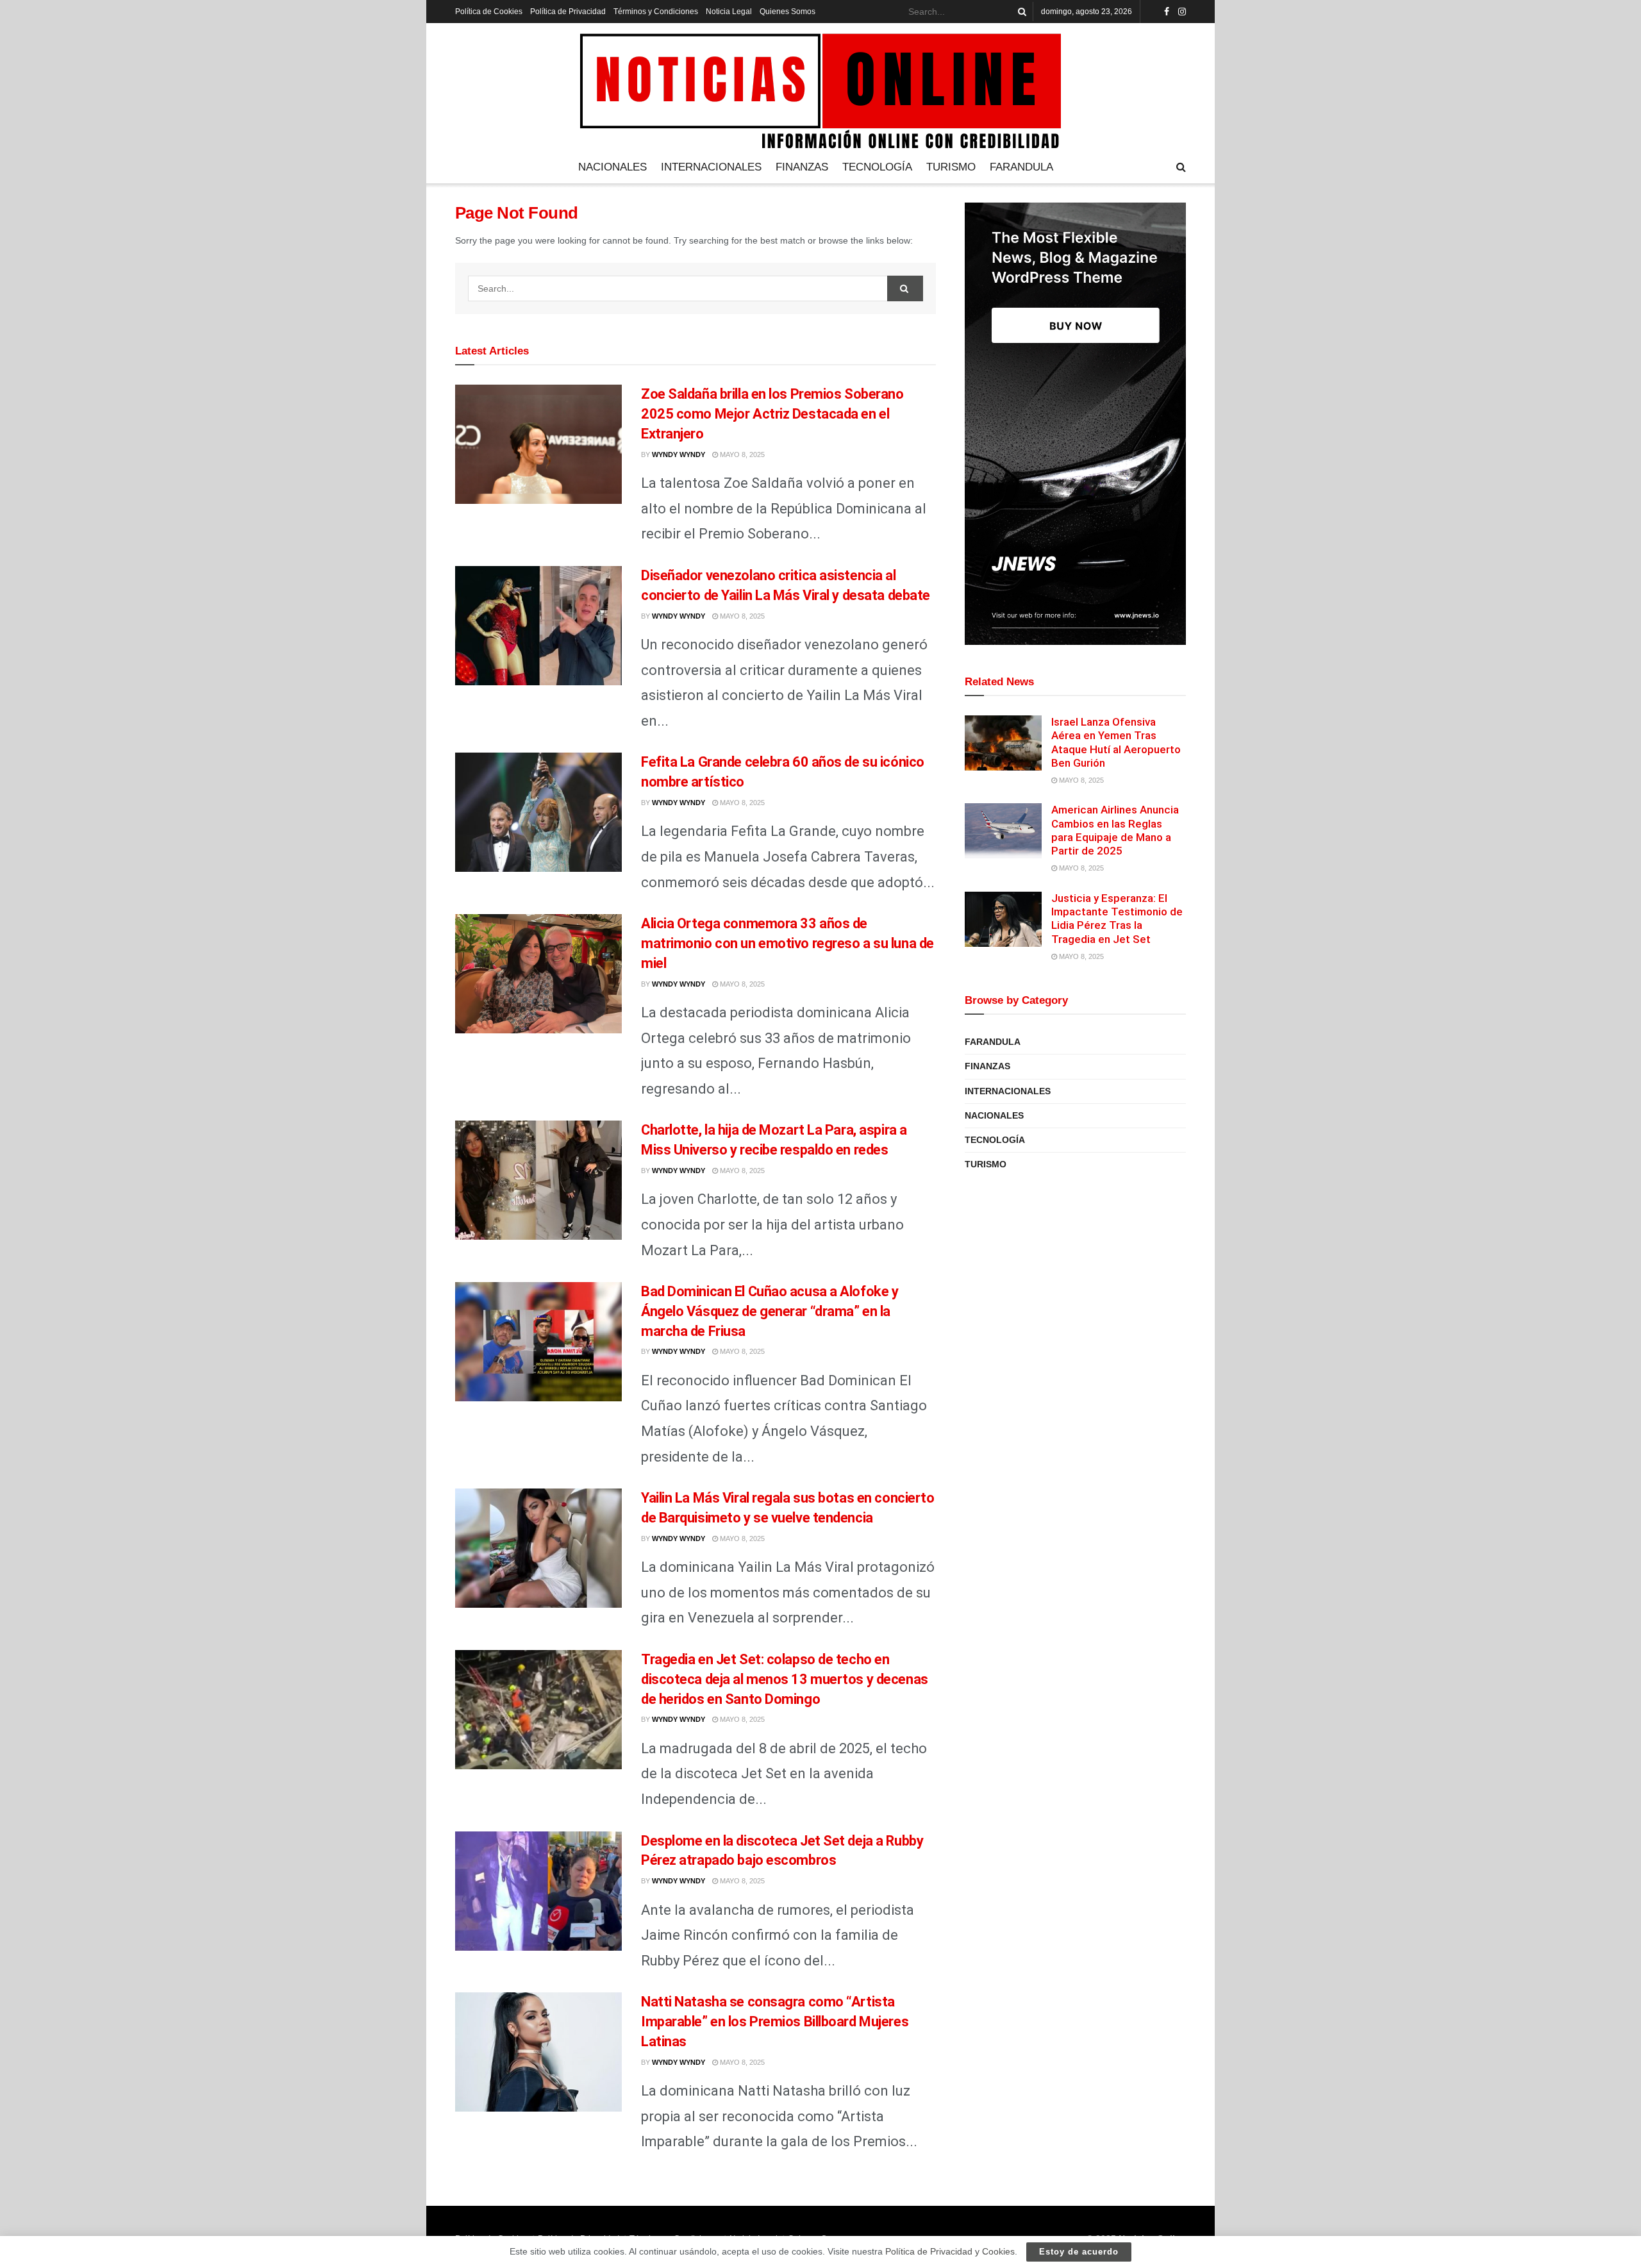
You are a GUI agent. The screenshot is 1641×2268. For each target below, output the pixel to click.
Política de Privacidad (568, 12)
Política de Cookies (489, 12)
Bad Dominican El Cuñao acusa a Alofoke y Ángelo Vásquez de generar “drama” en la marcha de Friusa (770, 1311)
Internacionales (711, 167)
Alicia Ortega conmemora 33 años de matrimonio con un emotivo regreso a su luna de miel (787, 943)
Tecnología (877, 167)
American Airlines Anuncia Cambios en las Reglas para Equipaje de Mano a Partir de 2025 (1115, 830)
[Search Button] (1020, 12)
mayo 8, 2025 (741, 454)
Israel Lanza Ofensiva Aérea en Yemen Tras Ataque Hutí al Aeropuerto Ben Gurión (1116, 742)
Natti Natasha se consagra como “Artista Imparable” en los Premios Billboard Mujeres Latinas (775, 2022)
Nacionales (612, 167)
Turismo (951, 167)
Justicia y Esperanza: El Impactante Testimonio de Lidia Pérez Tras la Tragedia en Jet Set (1117, 919)
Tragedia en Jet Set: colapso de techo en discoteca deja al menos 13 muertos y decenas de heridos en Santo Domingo (785, 1679)
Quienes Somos (787, 12)
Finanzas (802, 167)
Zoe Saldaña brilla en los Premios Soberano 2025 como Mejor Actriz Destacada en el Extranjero (772, 414)
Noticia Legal (729, 12)
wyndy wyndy (679, 454)
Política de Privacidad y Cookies (950, 2251)
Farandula (1021, 167)
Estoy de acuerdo (1079, 2252)
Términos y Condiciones (656, 12)
